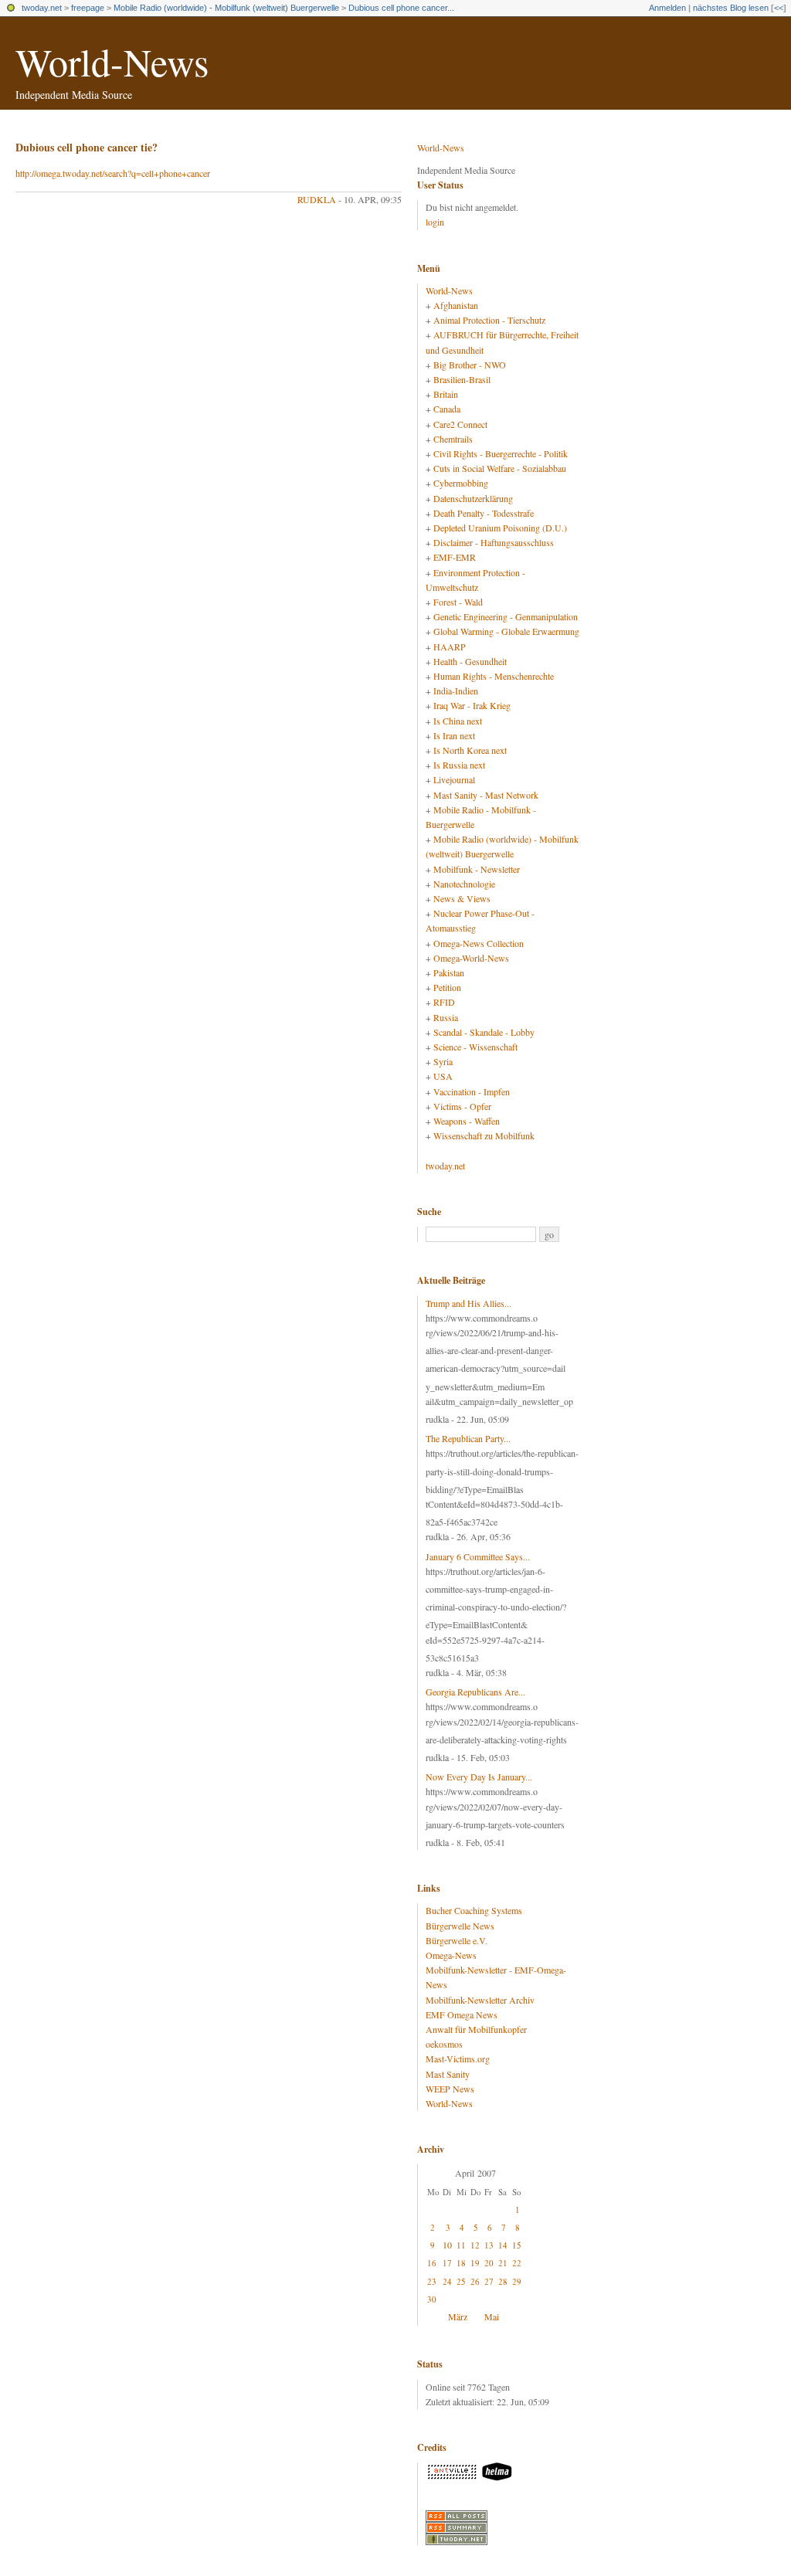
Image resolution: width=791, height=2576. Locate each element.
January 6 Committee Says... (478, 1556)
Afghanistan (456, 305)
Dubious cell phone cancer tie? (87, 147)
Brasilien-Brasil (462, 379)
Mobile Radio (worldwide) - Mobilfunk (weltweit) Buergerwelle (226, 8)
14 (503, 2245)
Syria (443, 1061)
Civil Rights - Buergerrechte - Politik (501, 453)
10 (447, 2245)
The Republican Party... (468, 1438)
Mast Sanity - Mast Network (486, 795)
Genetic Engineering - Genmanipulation (506, 616)
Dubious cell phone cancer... (401, 8)
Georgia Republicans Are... (475, 1692)
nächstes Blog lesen (731, 8)
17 (447, 2263)
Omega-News (451, 1955)
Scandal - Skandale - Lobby (484, 1032)
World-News (112, 61)
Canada (447, 409)
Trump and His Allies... (468, 1303)
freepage (88, 8)
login (435, 222)
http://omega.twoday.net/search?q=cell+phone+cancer (113, 173)
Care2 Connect (460, 424)
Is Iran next (454, 735)
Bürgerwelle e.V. (457, 1940)
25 (461, 2281)
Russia (446, 1017)
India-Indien (456, 691)
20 (489, 2263)
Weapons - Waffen (467, 1121)
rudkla (317, 199)
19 (475, 2263)
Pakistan (449, 972)
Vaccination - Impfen (472, 1091)
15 (517, 2245)
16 (432, 2263)
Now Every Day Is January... (479, 1777)
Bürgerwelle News (460, 1926)
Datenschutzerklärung (473, 498)
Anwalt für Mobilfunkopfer (476, 2029)
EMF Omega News (462, 2014)
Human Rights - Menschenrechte (494, 676)
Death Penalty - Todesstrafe (484, 513)
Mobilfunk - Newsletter (477, 869)
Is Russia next (459, 765)
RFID (444, 1002)
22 (517, 2263)
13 (489, 2245)
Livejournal (454, 779)
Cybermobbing (461, 483)
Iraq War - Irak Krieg (472, 705)
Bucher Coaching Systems (474, 1910)
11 (461, 2245)
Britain (446, 394)
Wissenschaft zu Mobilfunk (484, 1135)
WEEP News (450, 2089)
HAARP (450, 647)
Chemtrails (453, 439)
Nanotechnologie (464, 884)
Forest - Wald (458, 602)
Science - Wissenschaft (475, 1047)
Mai (492, 2316)
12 (475, 2245)
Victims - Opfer (462, 1106)
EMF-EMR (455, 557)
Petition (447, 987)
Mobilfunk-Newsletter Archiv (480, 2000)
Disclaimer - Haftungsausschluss (494, 542)
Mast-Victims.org (458, 2058)
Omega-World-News (471, 958)
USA (443, 1076)
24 (447, 2281)
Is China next (458, 721)
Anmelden (667, 8)
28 (503, 2281)
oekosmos (444, 2044)
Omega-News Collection (479, 943)
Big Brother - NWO (470, 365)
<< (779, 8)
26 (475, 2281)
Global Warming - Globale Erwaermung (506, 631)
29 (517, 2281)
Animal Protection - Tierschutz (489, 320)
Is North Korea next (470, 750)
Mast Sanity (448, 2074)
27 (489, 2281)
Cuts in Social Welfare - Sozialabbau (500, 468)
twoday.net (42, 8)
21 (503, 2263)
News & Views (462, 898)
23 (432, 2281)
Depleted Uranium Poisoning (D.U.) (500, 528)
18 (461, 2263)
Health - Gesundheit (470, 661)
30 (432, 2299)
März (458, 2316)
